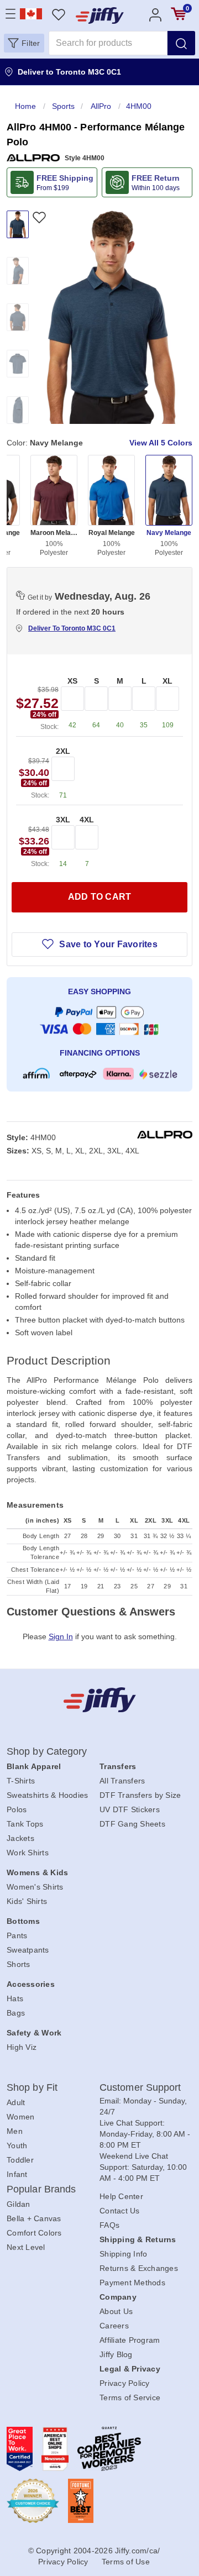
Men (15, 2131)
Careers (114, 2326)
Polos (17, 1809)
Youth (17, 2145)
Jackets (20, 1838)
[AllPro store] (33, 158)
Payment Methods (132, 2283)
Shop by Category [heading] (47, 1751)
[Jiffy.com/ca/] (100, 1700)
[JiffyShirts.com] (100, 15)
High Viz (22, 2047)
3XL (63, 820)
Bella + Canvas (34, 2218)
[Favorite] (39, 217)
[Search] (181, 43)
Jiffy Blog (116, 2354)
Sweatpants (28, 1950)
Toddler (20, 2160)
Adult (16, 2102)
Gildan (19, 2204)
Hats (15, 1998)
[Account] (155, 14)
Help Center (121, 2196)
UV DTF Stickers (130, 1809)
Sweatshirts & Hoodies (47, 1795)
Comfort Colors (34, 2233)
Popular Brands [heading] (41, 2189)
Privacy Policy (125, 2383)
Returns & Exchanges (139, 2268)
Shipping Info (123, 2254)
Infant (17, 2174)
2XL (63, 751)
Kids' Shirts (27, 1901)
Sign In (61, 1636)
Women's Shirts (35, 1887)
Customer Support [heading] (140, 2087)
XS (72, 681)
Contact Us (120, 2211)
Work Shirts (28, 1853)
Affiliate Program (130, 2340)
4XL (87, 820)
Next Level (26, 2247)
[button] (24, 43)
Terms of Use (126, 2562)
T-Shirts (21, 1781)
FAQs (109, 2225)
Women (20, 2117)
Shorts (19, 1964)
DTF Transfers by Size (140, 1795)
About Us (116, 2311)
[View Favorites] (58, 14)
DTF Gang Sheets (132, 1824)
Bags (16, 2013)
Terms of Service (130, 2397)
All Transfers (122, 1781)
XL (167, 681)
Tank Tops (25, 1824)
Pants (17, 1935)
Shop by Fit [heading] (32, 2087)
